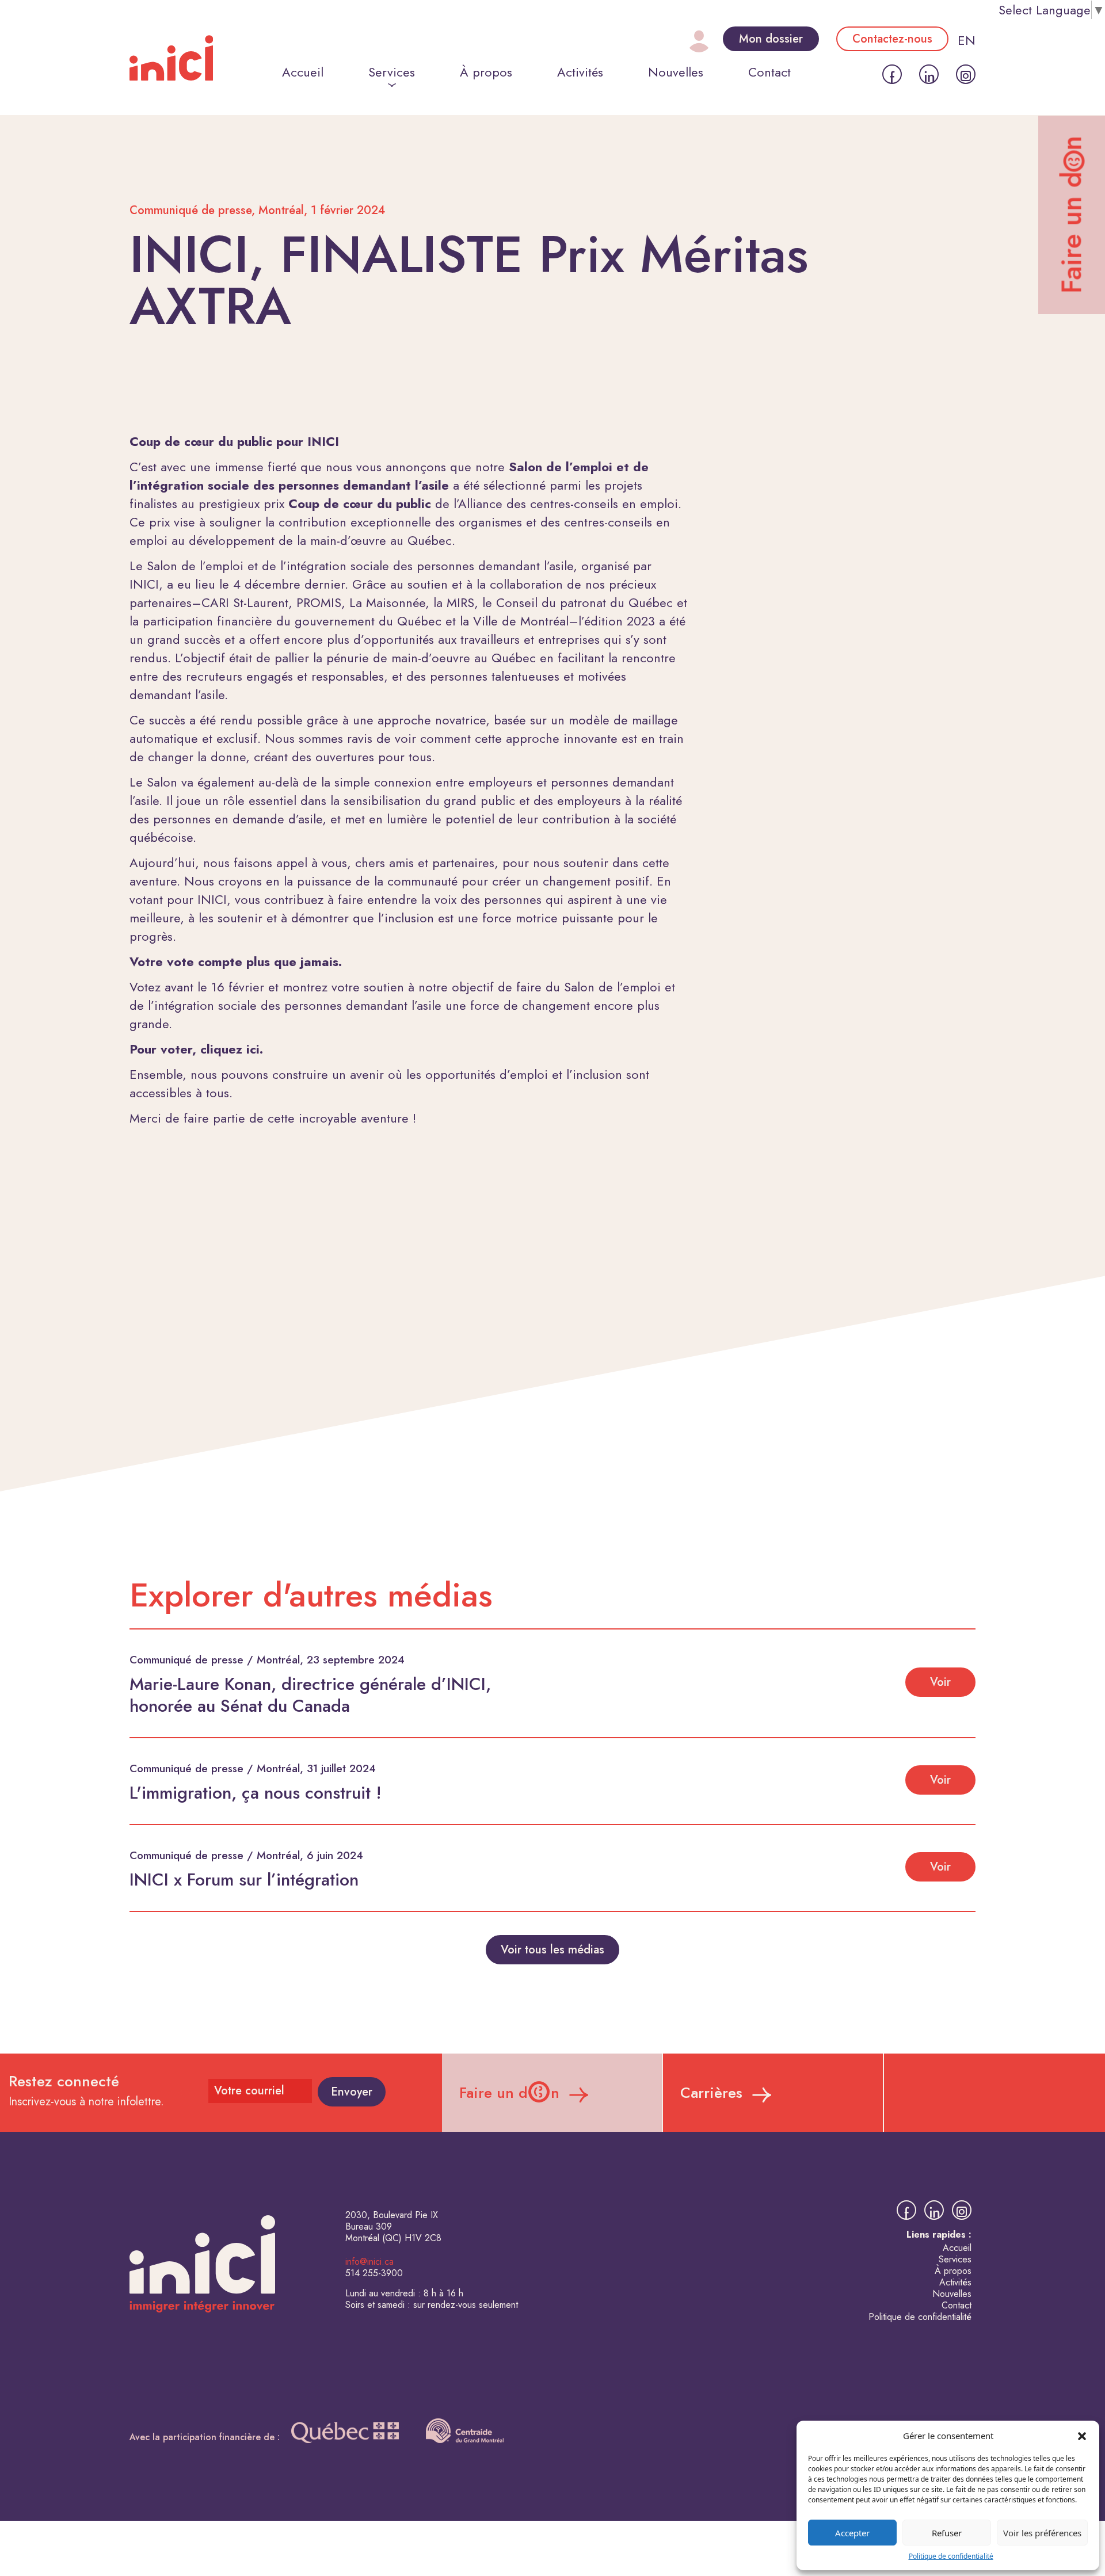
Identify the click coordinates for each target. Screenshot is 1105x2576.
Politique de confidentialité (951, 2556)
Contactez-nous (892, 39)
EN (967, 40)
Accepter (852, 2533)
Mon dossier (771, 39)
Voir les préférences (1042, 2533)
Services (392, 72)
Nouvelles (676, 72)
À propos (486, 72)
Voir (940, 1682)
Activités (580, 72)
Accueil (303, 72)
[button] (1082, 2436)
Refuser (947, 2533)
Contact (769, 72)
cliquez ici (230, 1049)
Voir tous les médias (552, 1950)
